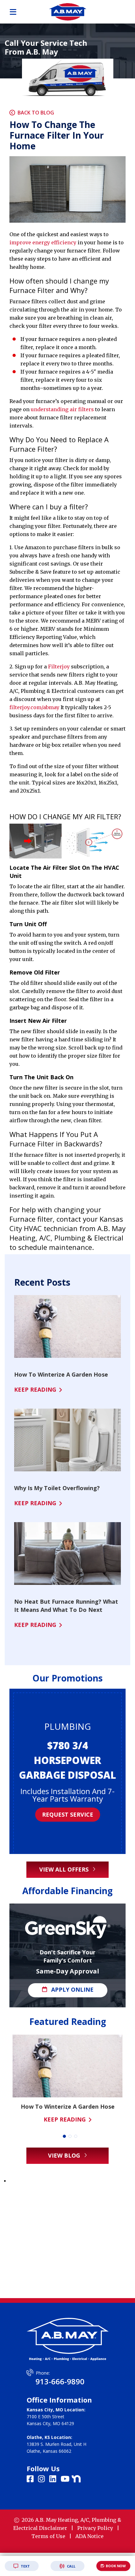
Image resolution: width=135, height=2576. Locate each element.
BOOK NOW (116, 2566)
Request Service (68, 1811)
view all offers (65, 1869)
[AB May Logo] (67, 11)
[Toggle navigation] (13, 12)
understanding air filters (62, 409)
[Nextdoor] (76, 2478)
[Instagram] (42, 2479)
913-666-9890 (60, 2381)
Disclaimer (53, 2528)
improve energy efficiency (43, 242)
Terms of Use (48, 2536)
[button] (64, 2136)
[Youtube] (66, 2479)
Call (71, 2566)
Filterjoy (59, 667)
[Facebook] (31, 2479)
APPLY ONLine (71, 1989)
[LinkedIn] (54, 2479)
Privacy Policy (95, 2528)
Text (25, 2566)
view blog (65, 2155)
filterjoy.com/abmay (34, 707)
